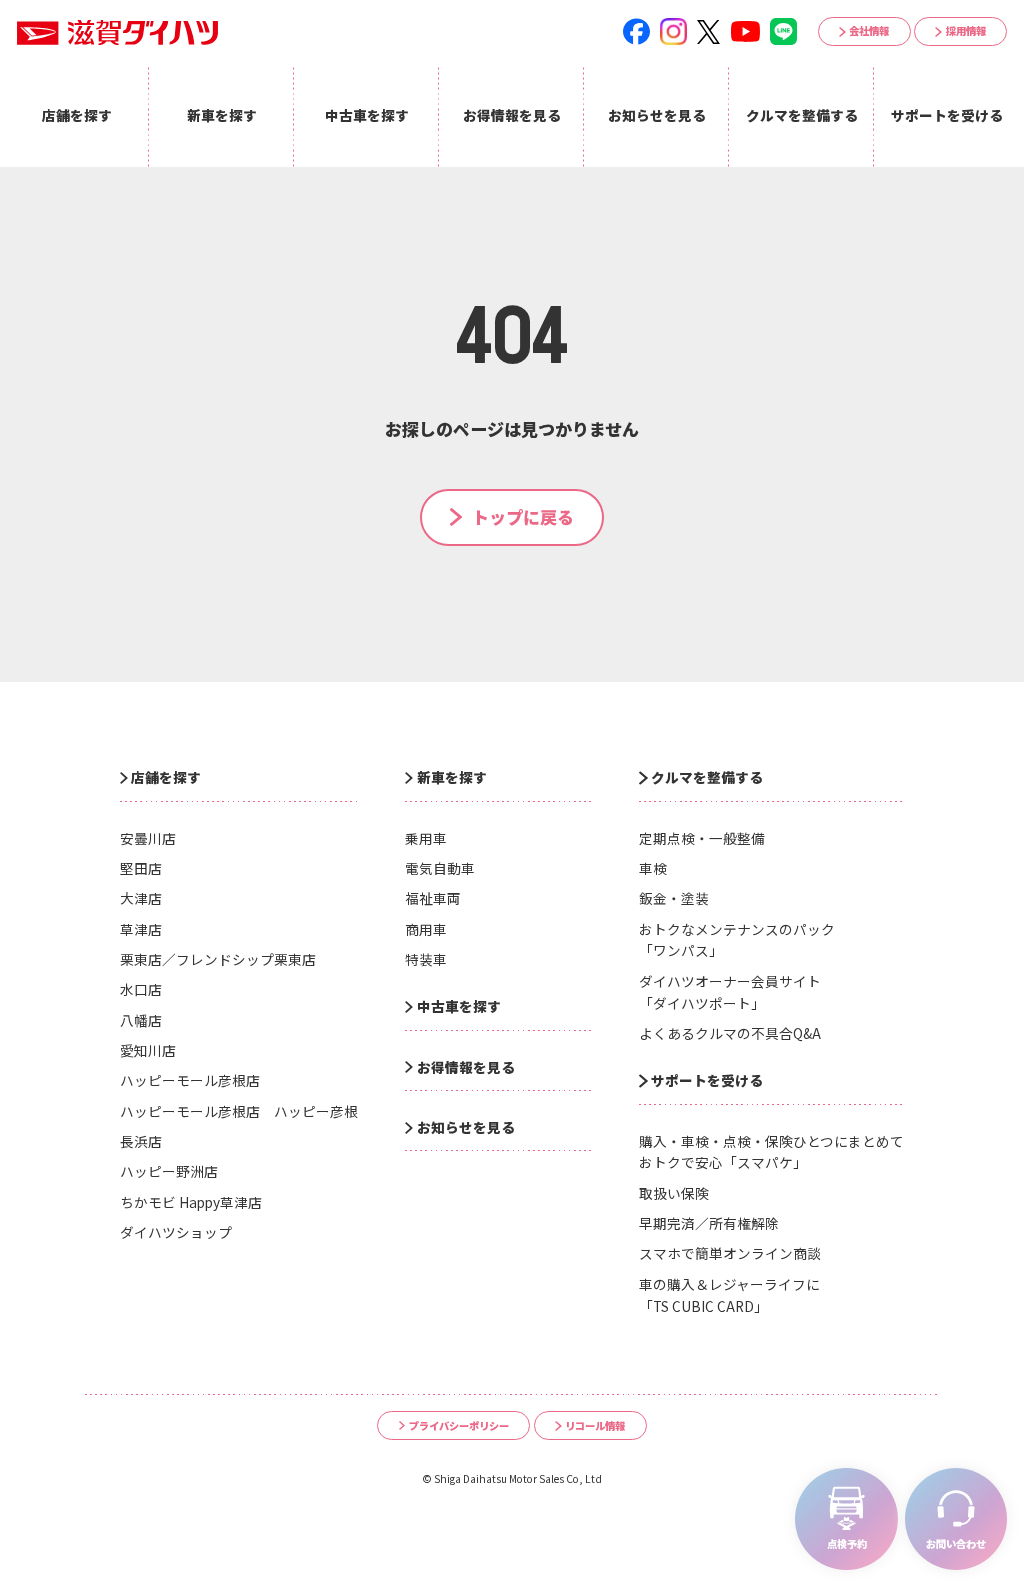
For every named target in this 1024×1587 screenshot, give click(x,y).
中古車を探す (459, 1006)
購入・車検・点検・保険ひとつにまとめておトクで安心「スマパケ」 (771, 1152)
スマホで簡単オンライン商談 (730, 1253)
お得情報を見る (466, 1067)
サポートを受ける (707, 1080)
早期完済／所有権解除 (709, 1223)
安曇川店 (148, 838)
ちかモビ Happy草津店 (191, 1202)
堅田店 (141, 868)
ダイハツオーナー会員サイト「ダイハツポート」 (730, 992)
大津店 (141, 898)
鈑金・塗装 (674, 898)
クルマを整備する (707, 777)
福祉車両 (433, 898)
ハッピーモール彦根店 (190, 1080)
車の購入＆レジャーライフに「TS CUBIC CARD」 (729, 1295)
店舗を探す (166, 777)
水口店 (141, 989)
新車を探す (452, 777)
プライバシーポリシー (459, 1425)
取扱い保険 (674, 1193)
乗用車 (426, 838)
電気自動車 (440, 868)
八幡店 (141, 1020)
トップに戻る (523, 516)
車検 (653, 868)
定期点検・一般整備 (702, 838)
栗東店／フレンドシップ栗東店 (218, 959)
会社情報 (869, 30)
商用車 (426, 929)
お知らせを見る (466, 1127)
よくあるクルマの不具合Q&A (730, 1033)
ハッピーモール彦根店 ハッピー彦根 (239, 1111)
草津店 (141, 929)
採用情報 (966, 30)
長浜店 (141, 1141)
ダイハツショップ (176, 1232)
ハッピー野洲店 (169, 1171)
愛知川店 (148, 1050)
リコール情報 (595, 1425)
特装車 (426, 959)
